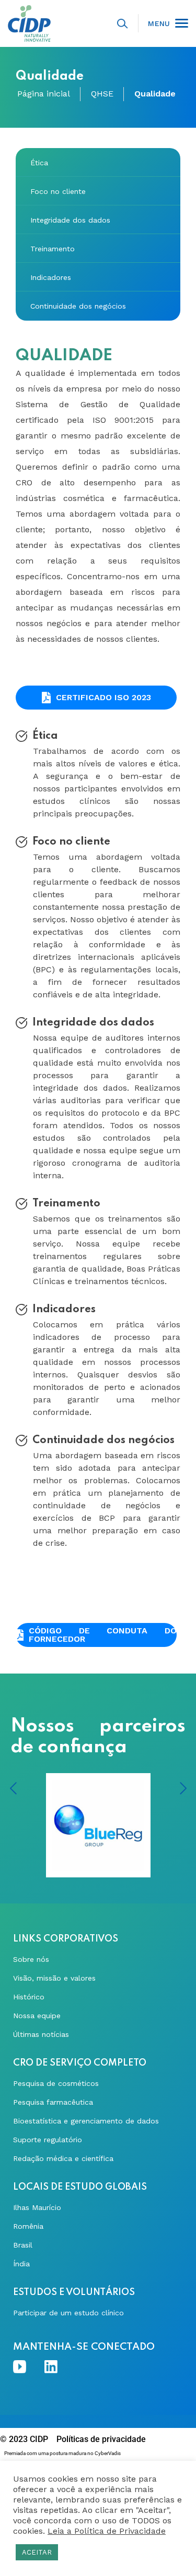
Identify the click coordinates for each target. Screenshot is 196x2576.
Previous (13, 1788)
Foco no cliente (58, 191)
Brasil (23, 2245)
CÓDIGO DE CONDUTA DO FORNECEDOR (103, 1635)
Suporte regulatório (48, 2140)
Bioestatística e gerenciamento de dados (86, 2121)
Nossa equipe (37, 2016)
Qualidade (155, 94)
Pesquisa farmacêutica (53, 2102)
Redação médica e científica (63, 2158)
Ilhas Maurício (37, 2207)
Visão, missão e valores (54, 1978)
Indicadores (51, 277)
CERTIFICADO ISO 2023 (103, 697)
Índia (21, 2264)
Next (183, 1788)
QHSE (102, 94)
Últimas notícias (41, 2034)
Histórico (29, 1997)
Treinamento (53, 249)
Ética (39, 163)
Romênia (28, 2226)
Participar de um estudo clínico (68, 2313)
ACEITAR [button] (37, 2552)
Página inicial (44, 94)
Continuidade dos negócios (78, 306)
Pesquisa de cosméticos (56, 2083)
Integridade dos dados (70, 220)
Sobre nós (31, 1959)
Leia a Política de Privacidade (107, 2531)
